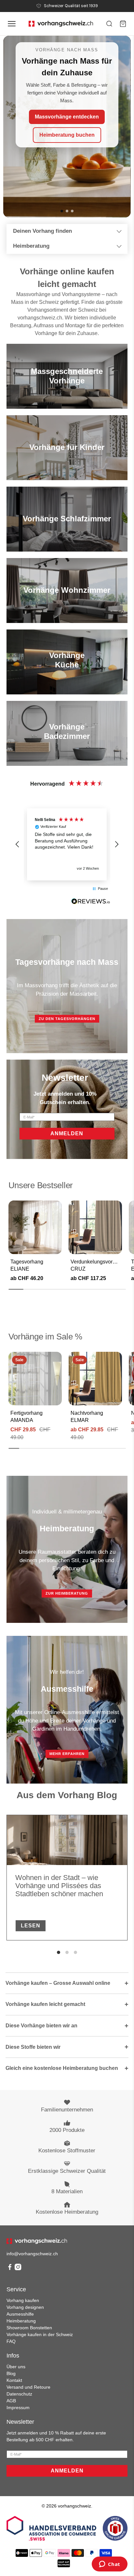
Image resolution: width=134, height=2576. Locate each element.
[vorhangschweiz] (37, 2241)
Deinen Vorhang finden (42, 231)
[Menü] (12, 24)
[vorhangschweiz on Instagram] (18, 2269)
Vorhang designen (25, 2307)
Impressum (18, 2408)
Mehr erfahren (67, 1754)
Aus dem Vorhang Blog (67, 1795)
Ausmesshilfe (20, 2314)
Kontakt (14, 2380)
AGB (11, 2401)
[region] (67, 844)
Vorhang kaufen (23, 2300)
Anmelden (67, 1133)
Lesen (31, 1926)
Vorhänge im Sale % (45, 1337)
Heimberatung (31, 246)
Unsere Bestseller (41, 1185)
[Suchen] (109, 24)
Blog (11, 2373)
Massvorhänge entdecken (67, 116)
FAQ (11, 2341)
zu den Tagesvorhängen (67, 1019)
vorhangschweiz (74, 2506)
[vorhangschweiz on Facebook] (10, 2269)
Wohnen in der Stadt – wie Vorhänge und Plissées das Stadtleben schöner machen (59, 1886)
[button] (18, 844)
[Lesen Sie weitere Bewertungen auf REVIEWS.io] (91, 902)
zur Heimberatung (67, 1593)
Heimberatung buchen (67, 135)
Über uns (16, 2367)
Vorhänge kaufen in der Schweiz (40, 2334)
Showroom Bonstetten (29, 2328)
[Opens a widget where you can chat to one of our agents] (109, 2565)
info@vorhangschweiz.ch (32, 2254)
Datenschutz (19, 2394)
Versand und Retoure (28, 2387)
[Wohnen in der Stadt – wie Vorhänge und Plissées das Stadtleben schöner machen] (67, 1840)
